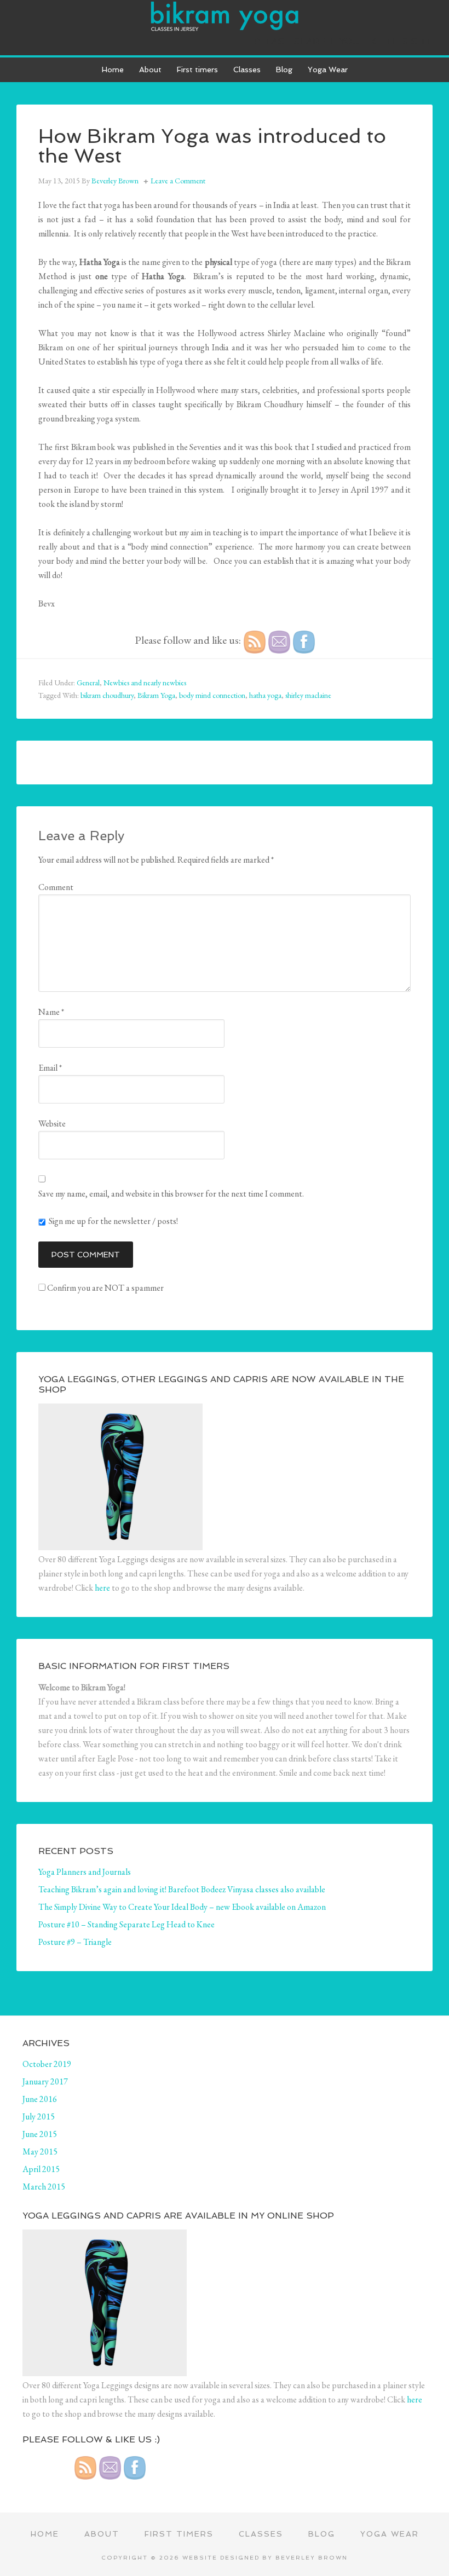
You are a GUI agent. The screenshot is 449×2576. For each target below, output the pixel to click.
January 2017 (45, 2081)
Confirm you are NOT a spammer (105, 1288)
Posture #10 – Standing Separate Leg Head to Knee (126, 1924)
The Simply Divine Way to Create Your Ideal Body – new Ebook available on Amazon (182, 1907)
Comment (56, 887)
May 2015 (40, 2152)
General (88, 683)
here (102, 1588)
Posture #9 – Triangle (75, 1942)
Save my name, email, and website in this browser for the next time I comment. (171, 1194)
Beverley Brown (312, 2558)
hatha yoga (265, 695)
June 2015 (40, 2134)
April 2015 (41, 2169)
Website (52, 1124)
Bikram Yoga (156, 695)
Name (51, 1012)
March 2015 (44, 2187)
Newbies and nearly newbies (145, 683)
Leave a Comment (178, 181)
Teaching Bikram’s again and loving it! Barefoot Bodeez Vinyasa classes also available (182, 1889)
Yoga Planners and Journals (85, 1872)
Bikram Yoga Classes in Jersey (225, 16)
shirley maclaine (308, 695)
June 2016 (40, 2099)
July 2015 (39, 2116)
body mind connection (212, 695)
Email (50, 1068)
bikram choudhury (107, 695)
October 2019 (47, 2064)
